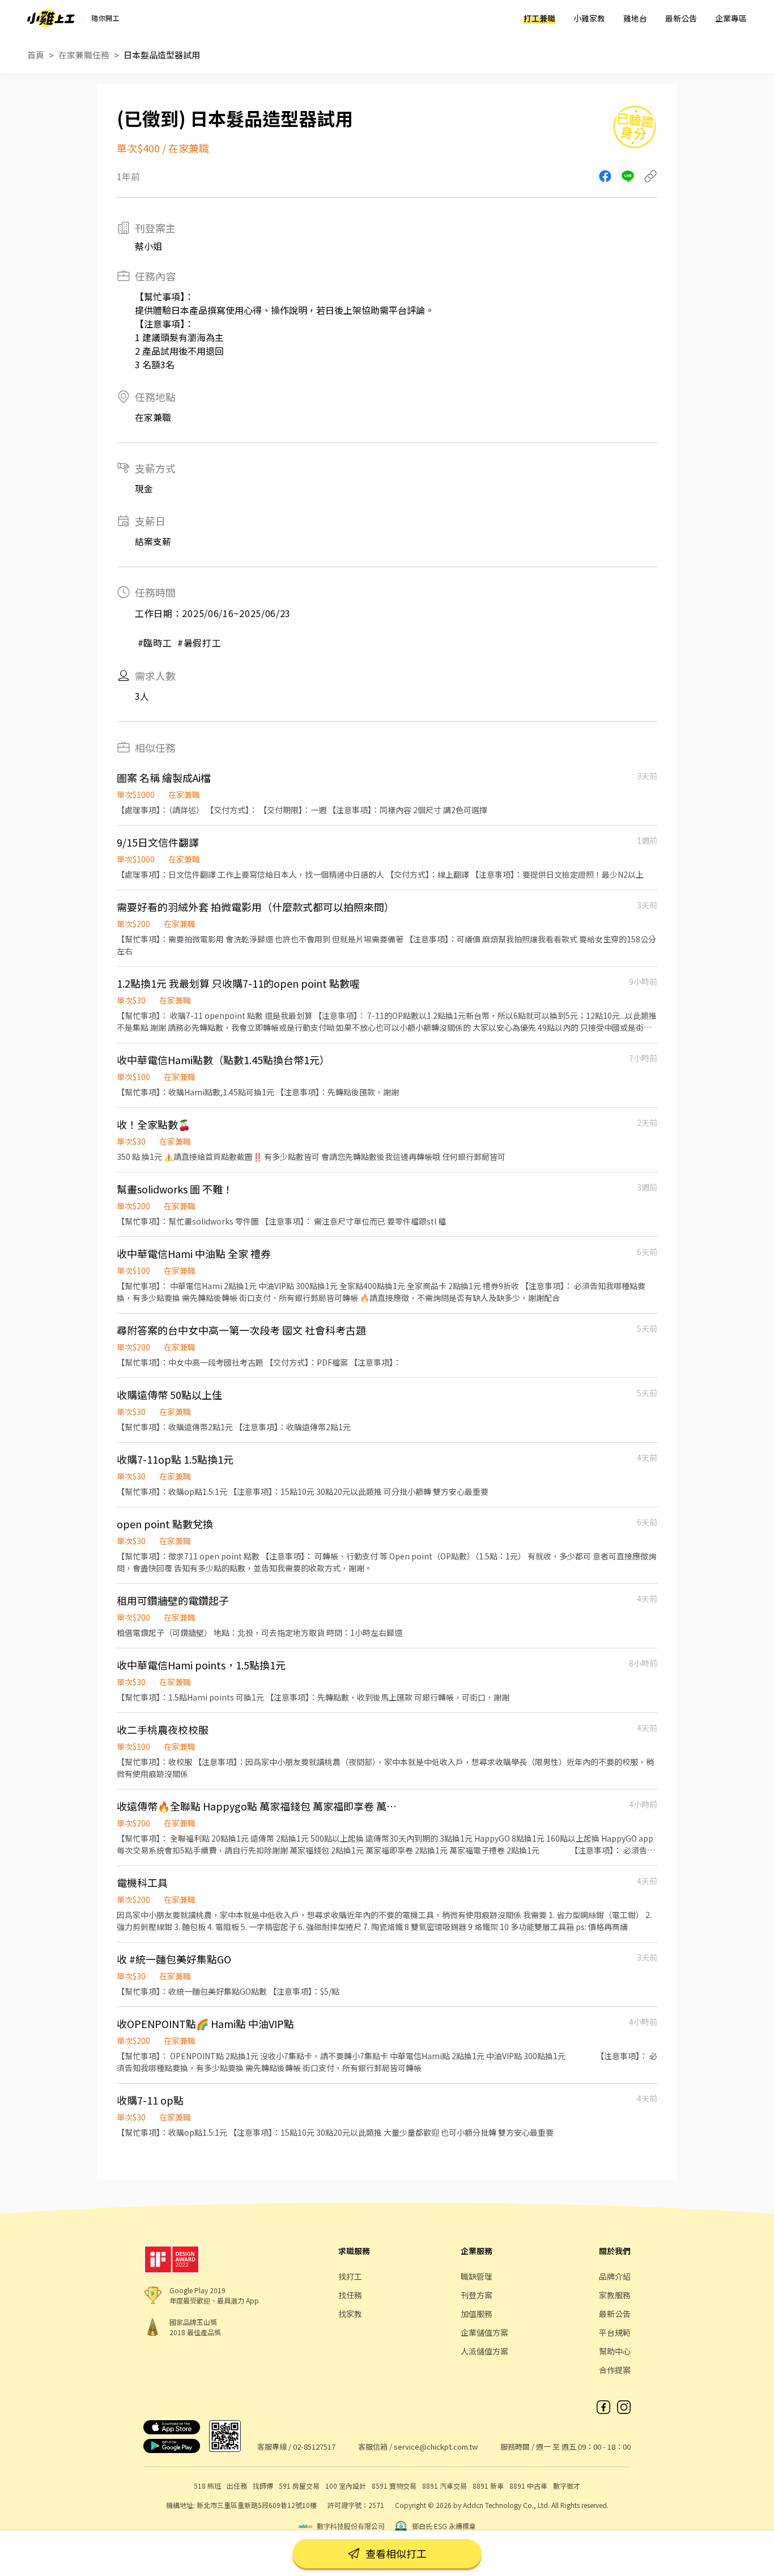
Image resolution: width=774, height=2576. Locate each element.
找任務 (350, 2295)
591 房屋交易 (299, 2486)
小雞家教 (589, 18)
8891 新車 (488, 2486)
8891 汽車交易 (445, 2486)
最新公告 (681, 18)
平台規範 (615, 2332)
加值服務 (477, 2314)
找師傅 (263, 2486)
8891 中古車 (528, 2486)
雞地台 (635, 18)
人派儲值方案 (484, 2351)
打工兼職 (539, 18)
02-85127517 (314, 2447)
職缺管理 (477, 2276)
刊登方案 (477, 2295)
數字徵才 (567, 2486)
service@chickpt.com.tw (436, 2447)
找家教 (350, 2314)
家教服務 (615, 2295)
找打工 (350, 2276)
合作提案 (615, 2370)
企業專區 (731, 18)
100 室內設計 (346, 2486)
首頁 (36, 55)
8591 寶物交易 (394, 2486)
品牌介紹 (615, 2276)
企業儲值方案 (484, 2332)
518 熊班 (207, 2486)
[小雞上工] (51, 18)
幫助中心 (615, 2351)
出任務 (237, 2486)
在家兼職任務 (84, 55)
